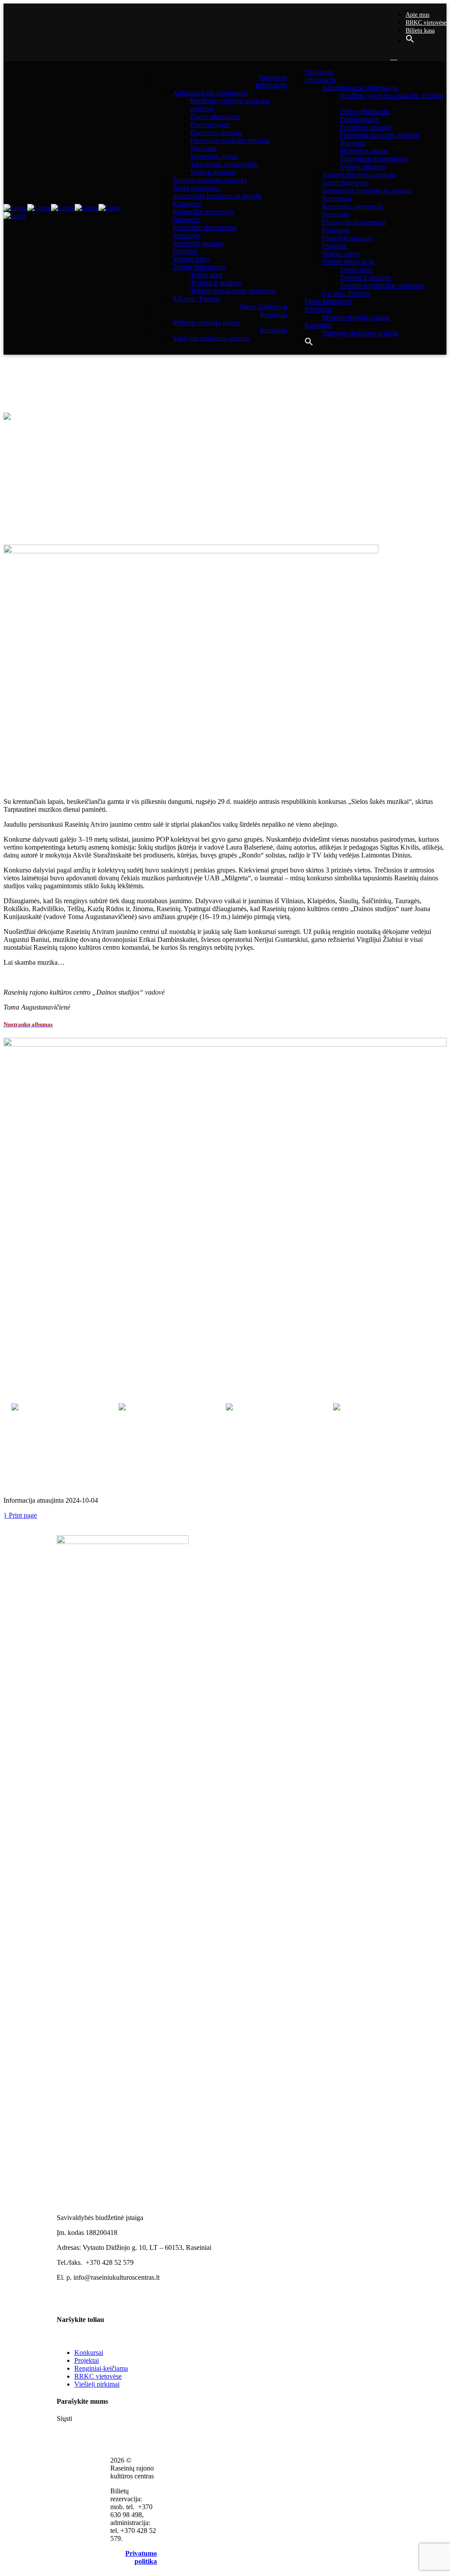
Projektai (87, 2360)
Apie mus (417, 15)
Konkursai (89, 2353)
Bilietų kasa (420, 31)
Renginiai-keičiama (101, 2368)
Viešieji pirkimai (97, 2384)
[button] (410, 41)
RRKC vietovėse (426, 23)
